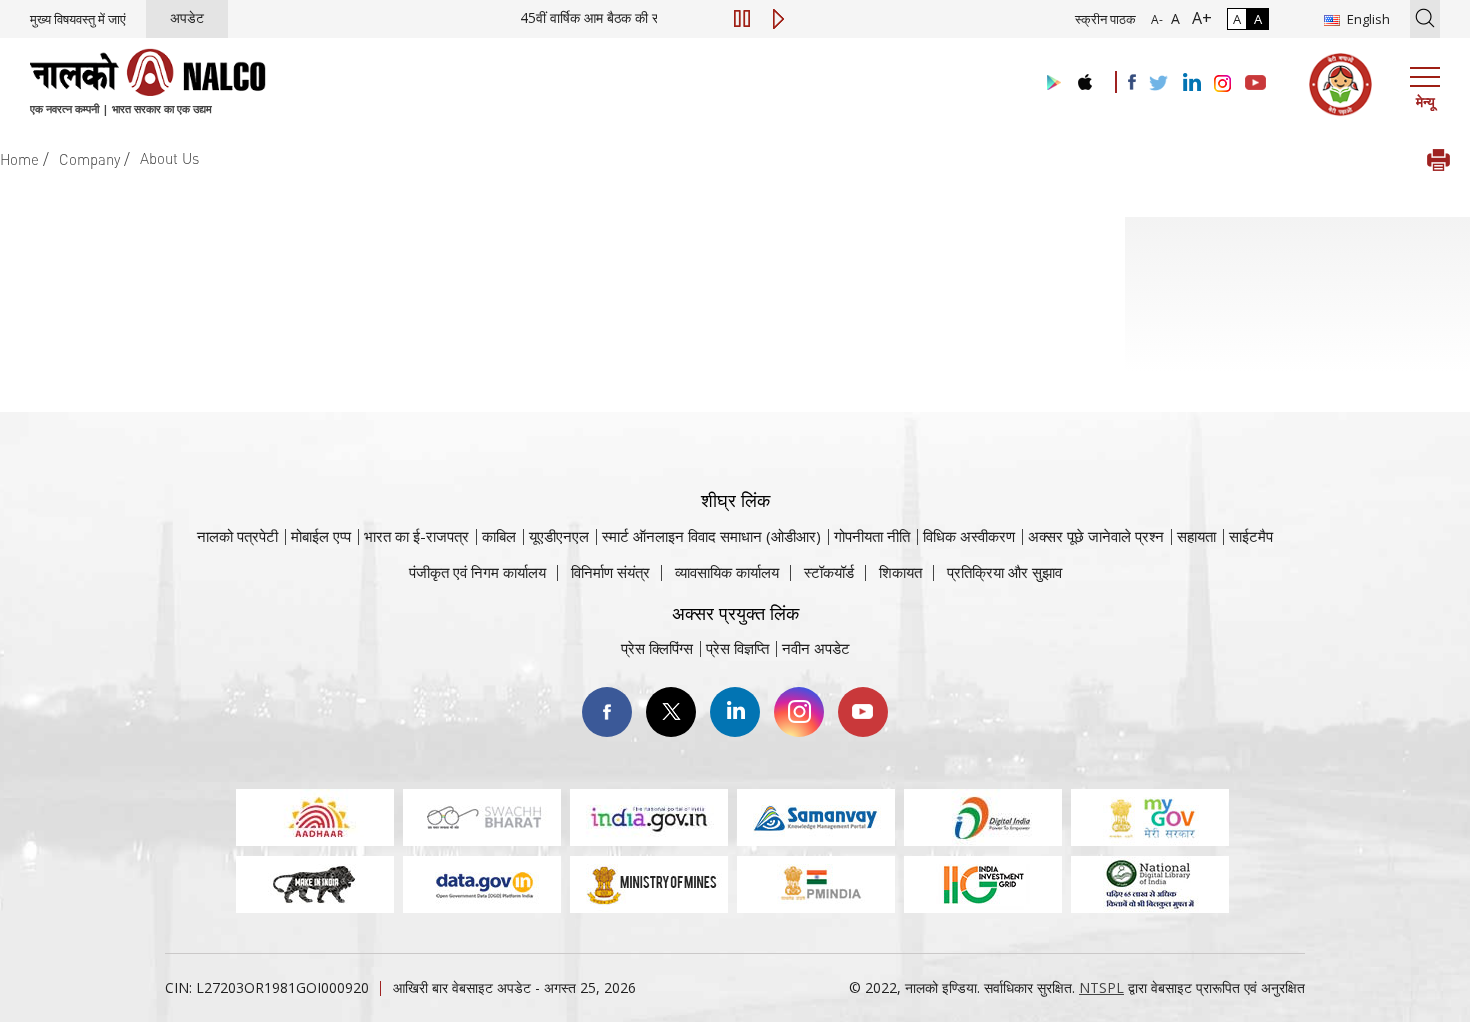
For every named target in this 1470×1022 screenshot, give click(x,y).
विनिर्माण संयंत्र (610, 572)
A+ (1198, 18)
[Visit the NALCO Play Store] (1050, 83)
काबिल (499, 536)
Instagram (799, 712)
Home (19, 159)
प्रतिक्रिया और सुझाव (1004, 572)
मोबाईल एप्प (321, 536)
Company (89, 159)
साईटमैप (1251, 536)
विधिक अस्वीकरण (969, 536)
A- (1157, 19)
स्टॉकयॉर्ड (829, 572)
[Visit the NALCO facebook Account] (1132, 82)
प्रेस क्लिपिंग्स (657, 648)
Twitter (671, 712)
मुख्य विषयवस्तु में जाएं (78, 19)
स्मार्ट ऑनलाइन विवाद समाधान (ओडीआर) (711, 536)
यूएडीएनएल (559, 536)
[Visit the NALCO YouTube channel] (1255, 84)
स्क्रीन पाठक (1105, 19)
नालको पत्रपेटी (237, 536)
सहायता (1196, 536)
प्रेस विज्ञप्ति (737, 648)
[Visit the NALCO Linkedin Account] (1190, 83)
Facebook (607, 712)
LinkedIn (735, 712)
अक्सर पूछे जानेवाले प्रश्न (1096, 536)
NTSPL (1101, 987)
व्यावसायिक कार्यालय (727, 572)
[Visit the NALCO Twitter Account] (1158, 84)
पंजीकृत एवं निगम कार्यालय (477, 572)
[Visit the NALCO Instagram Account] (1223, 84)
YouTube (863, 712)
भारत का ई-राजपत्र (416, 536)
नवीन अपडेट (816, 648)
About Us (169, 158)
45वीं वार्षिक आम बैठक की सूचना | (654, 17)
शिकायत (900, 572)
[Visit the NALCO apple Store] (1084, 77)
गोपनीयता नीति (872, 536)
